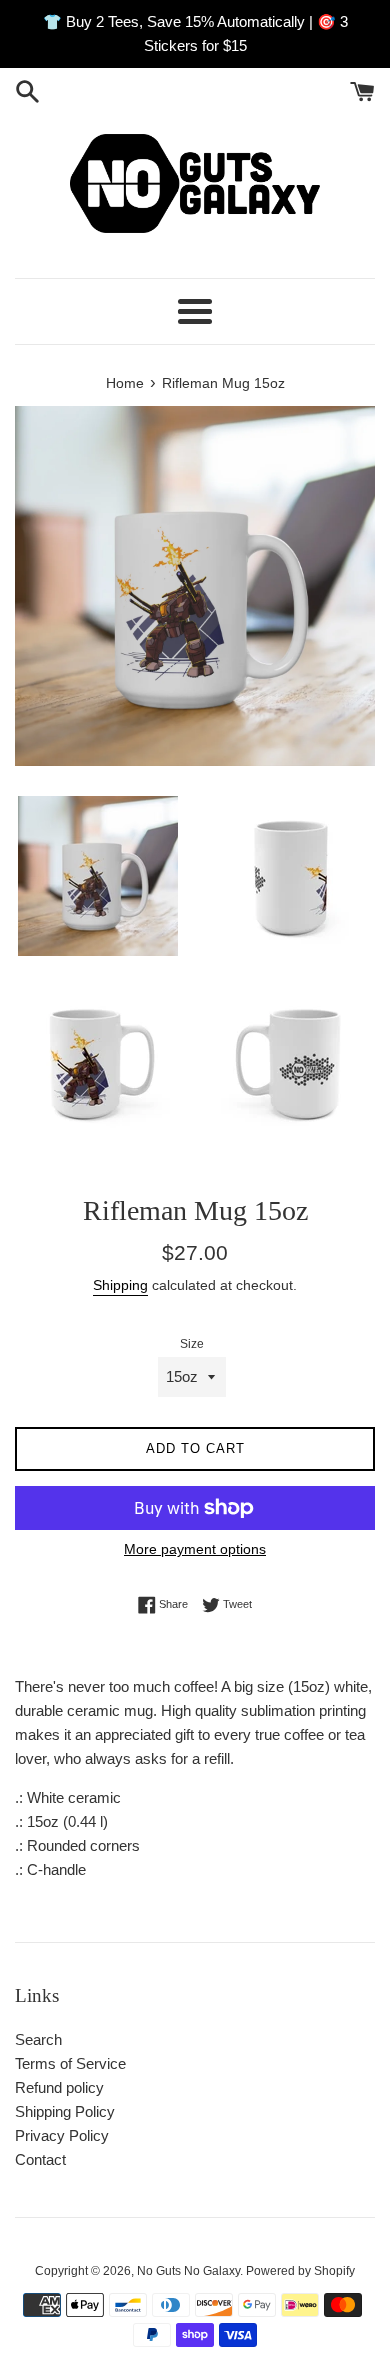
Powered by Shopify (300, 2271)
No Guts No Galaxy (188, 2271)
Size (192, 1344)
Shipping (120, 1285)
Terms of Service (70, 2063)
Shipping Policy (65, 2111)
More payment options (195, 1549)
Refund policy (59, 2087)
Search (38, 2039)
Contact (40, 2159)
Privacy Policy (62, 2135)
